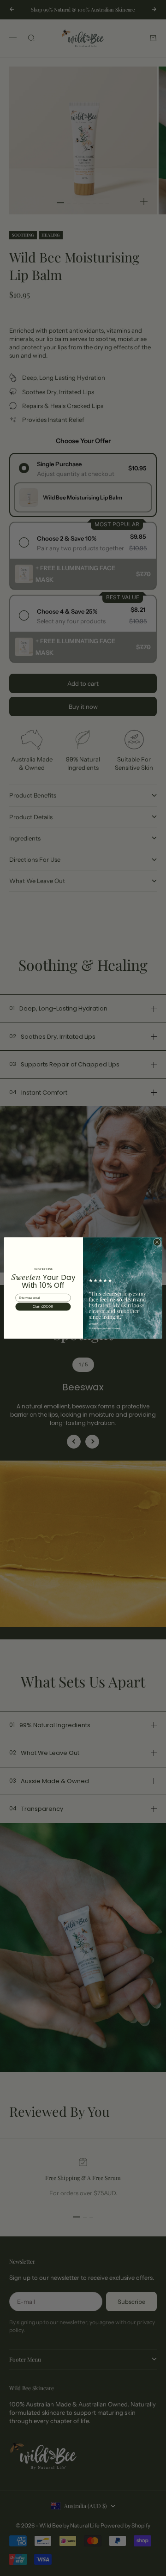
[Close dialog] (157, 1242)
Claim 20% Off (43, 1307)
